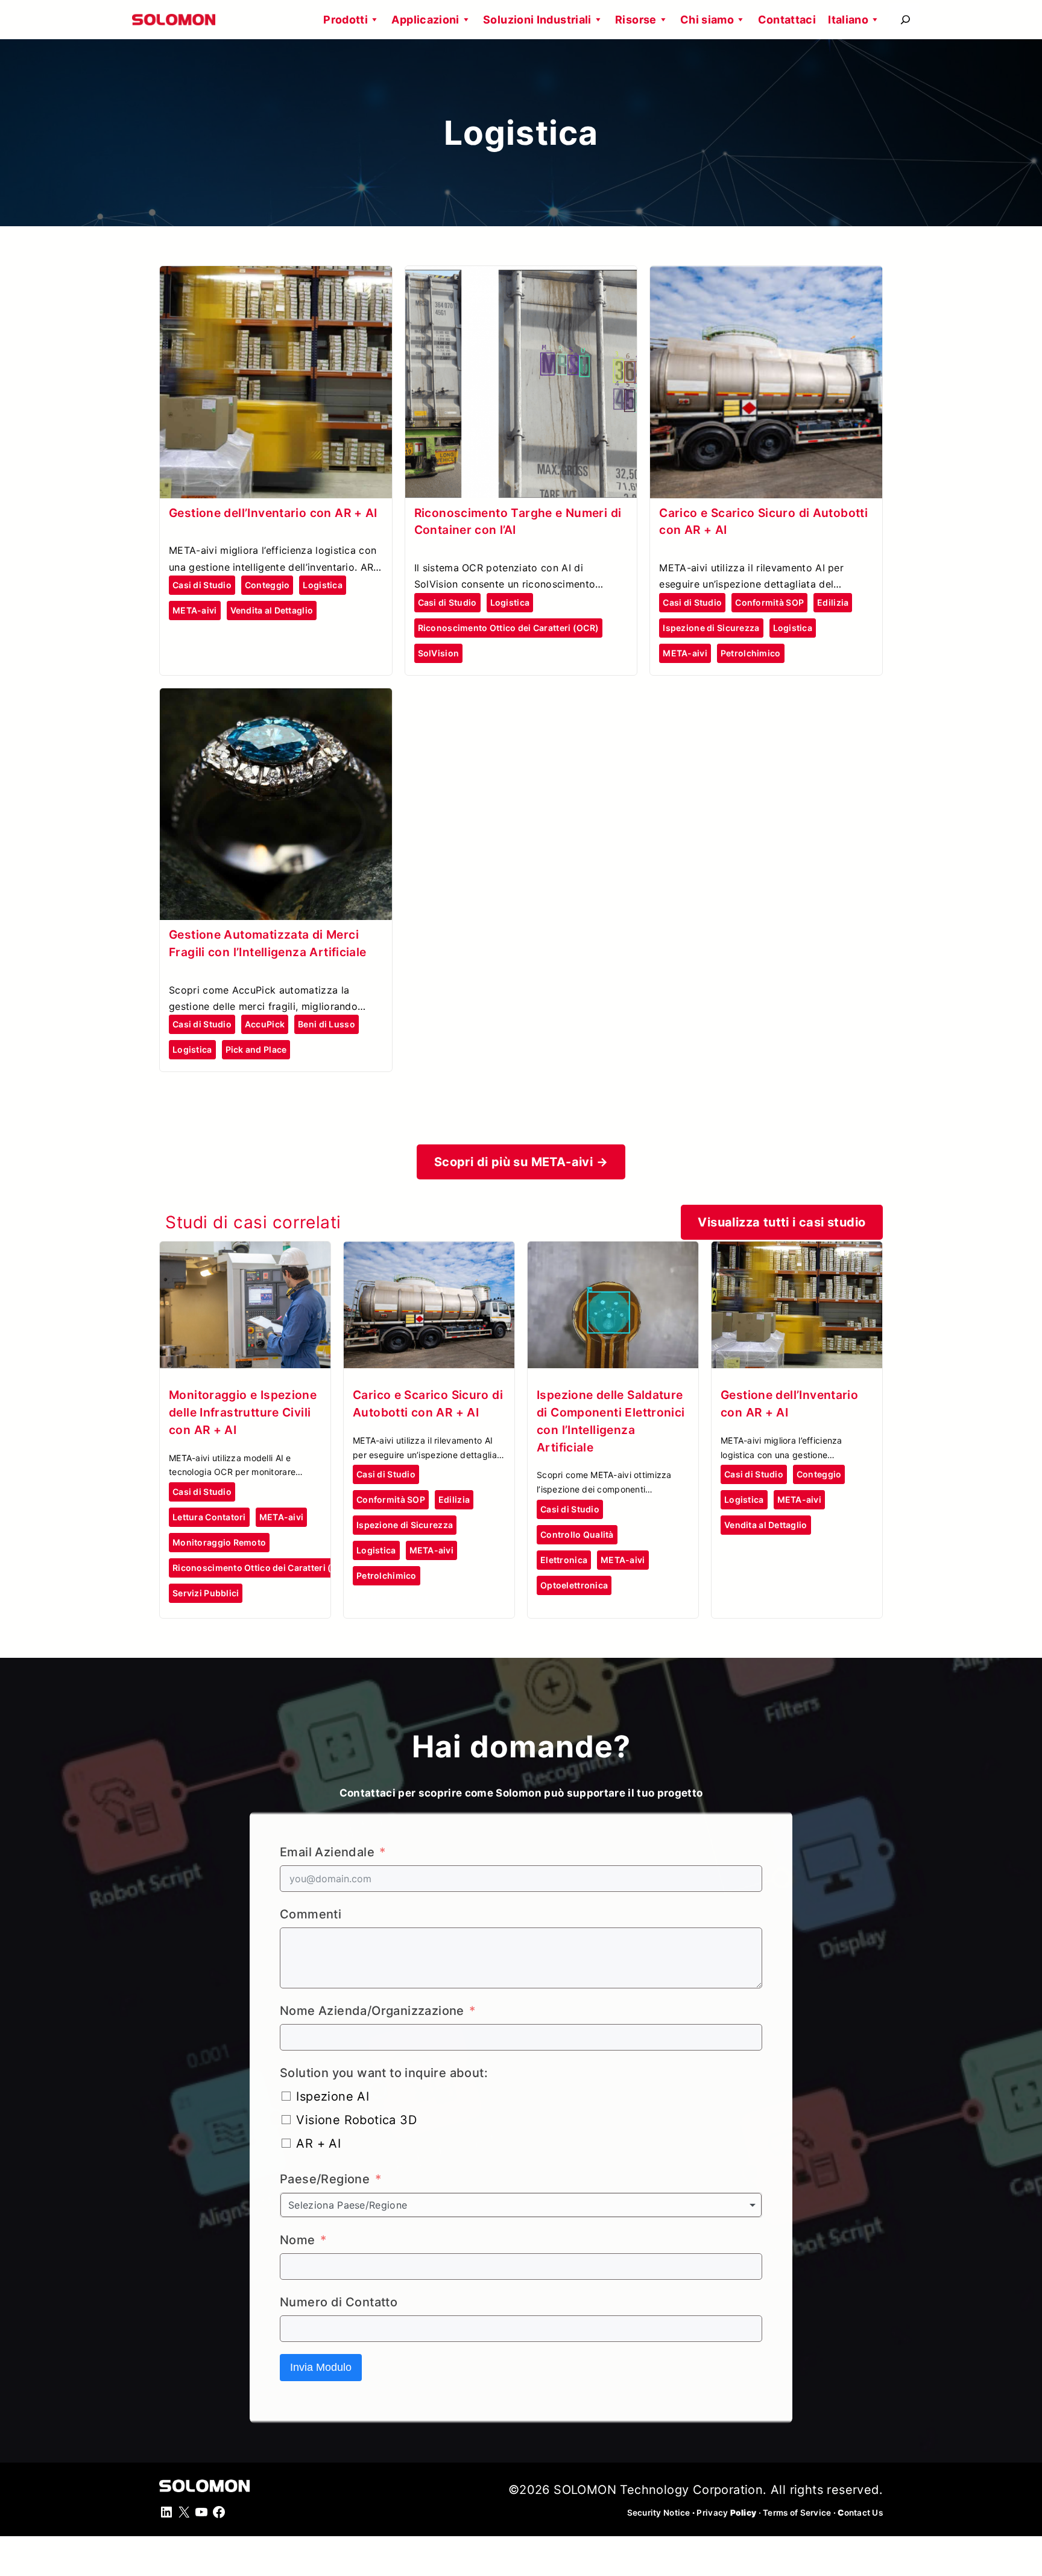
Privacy (726, 2513)
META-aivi (195, 610)
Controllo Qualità (577, 1534)
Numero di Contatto (339, 2302)
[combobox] (521, 2205)
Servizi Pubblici (206, 1593)
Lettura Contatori (209, 1517)
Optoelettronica (574, 1585)
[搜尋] (905, 20)
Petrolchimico (751, 653)
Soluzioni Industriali (537, 20)
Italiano (848, 20)
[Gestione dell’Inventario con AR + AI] (276, 276)
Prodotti (346, 20)
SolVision (439, 653)
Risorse (636, 20)
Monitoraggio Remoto (219, 1542)
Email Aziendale (327, 1852)
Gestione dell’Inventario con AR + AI (273, 513)
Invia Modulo (321, 2367)
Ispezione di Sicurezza (711, 628)
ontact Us (860, 2513)
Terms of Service (797, 2513)
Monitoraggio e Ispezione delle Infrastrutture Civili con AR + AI (243, 1412)
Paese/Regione (325, 2179)
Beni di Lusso (327, 1024)
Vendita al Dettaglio (272, 610)
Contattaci (787, 20)
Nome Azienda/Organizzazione (372, 2011)
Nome (298, 2240)
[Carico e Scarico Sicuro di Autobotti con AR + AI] (766, 276)
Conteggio (267, 585)
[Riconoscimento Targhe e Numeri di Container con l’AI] (521, 276)
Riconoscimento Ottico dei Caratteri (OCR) (508, 628)
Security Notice (659, 2513)
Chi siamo (707, 20)
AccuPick (265, 1024)
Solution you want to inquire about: (384, 2073)
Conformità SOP (769, 602)
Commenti (311, 1914)
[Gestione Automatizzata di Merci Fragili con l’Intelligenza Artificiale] (276, 699)
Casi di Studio (202, 585)
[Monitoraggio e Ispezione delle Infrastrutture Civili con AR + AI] (245, 1252)
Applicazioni (425, 20)
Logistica (323, 585)
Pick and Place (256, 1049)
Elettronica (564, 1560)
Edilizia (833, 602)
